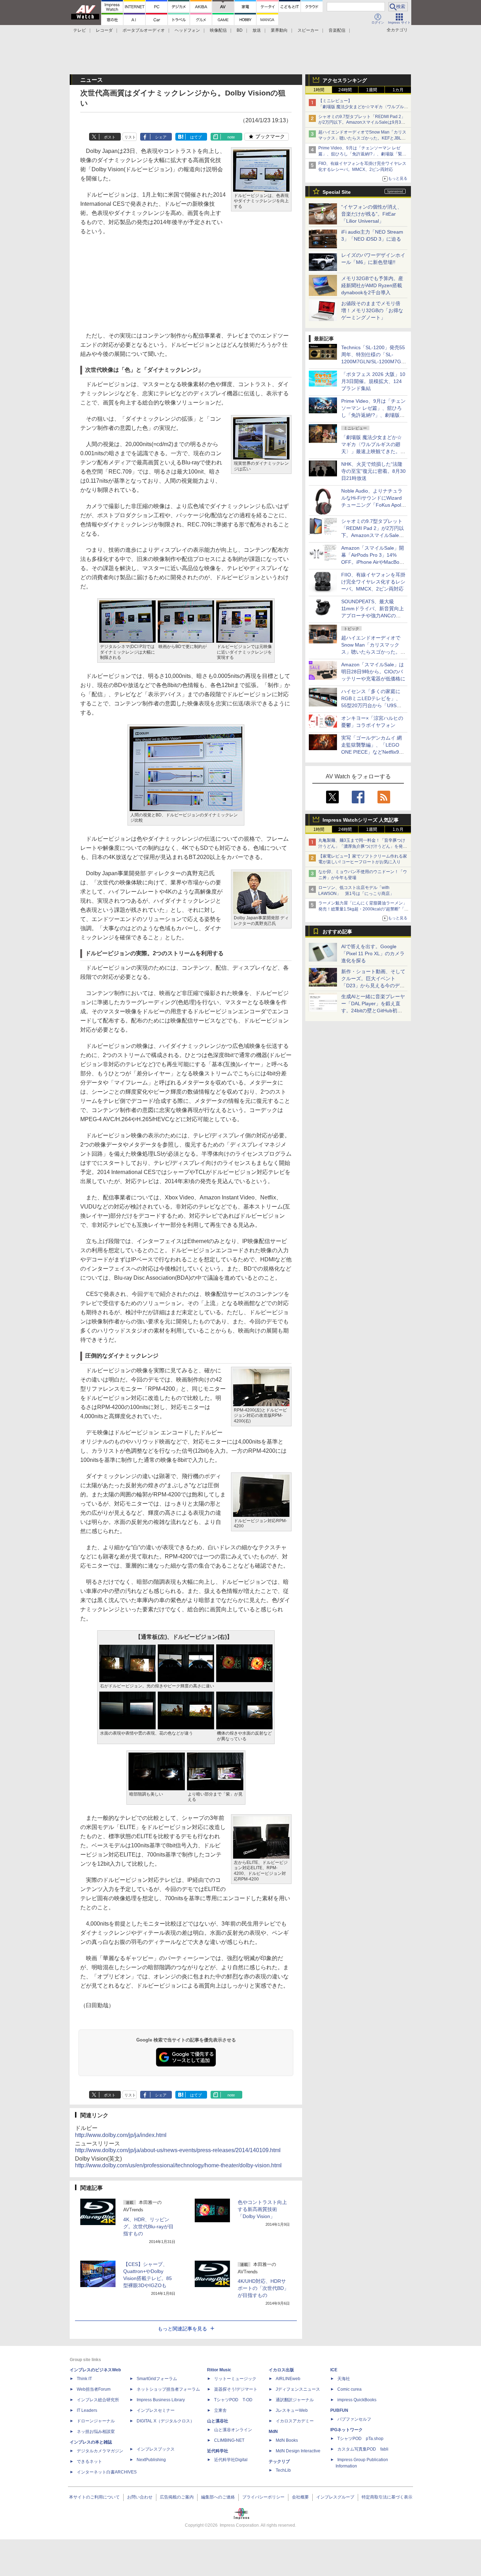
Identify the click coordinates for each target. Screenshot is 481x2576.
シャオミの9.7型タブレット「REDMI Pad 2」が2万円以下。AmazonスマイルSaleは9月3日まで (362, 123)
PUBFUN (339, 2410)
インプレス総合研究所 (98, 2400)
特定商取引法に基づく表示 (387, 2497)
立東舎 (220, 2410)
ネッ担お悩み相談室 (96, 2432)
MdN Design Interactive (298, 2451)
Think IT (84, 2379)
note (231, 137)
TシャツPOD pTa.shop (360, 2439)
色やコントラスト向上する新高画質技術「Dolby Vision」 (262, 2209)
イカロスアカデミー (295, 2421)
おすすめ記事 (337, 932)
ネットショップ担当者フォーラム (168, 2389)
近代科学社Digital (231, 2460)
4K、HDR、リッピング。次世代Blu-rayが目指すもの (148, 2226)
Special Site (337, 192)
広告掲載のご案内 (177, 2497)
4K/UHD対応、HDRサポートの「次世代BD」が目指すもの (263, 2288)
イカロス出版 (281, 2370)
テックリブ (279, 2461)
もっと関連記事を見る (182, 2329)
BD (240, 30)
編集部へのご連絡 (218, 2497)
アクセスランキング (345, 80)
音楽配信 (337, 30)
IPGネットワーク (346, 2430)
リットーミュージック (235, 2379)
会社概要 (300, 2497)
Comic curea (349, 2389)
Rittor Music (219, 2370)
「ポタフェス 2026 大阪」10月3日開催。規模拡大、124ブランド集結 (373, 381)
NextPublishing (151, 2460)
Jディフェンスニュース (298, 2389)
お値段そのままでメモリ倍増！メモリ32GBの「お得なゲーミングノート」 (372, 310)
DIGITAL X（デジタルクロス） (165, 2421)
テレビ (80, 30)
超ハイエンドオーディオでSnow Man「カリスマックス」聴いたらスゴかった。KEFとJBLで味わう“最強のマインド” (362, 138)
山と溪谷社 (218, 2421)
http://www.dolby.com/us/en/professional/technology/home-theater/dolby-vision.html (178, 2165)
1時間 (319, 90)
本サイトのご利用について (94, 2497)
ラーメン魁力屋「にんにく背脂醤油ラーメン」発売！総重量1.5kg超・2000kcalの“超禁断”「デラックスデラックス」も (363, 909)
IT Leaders (87, 2410)
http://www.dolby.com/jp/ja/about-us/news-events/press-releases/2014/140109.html (178, 2150)
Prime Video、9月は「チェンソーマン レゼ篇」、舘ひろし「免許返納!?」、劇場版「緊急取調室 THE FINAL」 (362, 154)
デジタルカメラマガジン (100, 2451)
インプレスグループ (335, 2497)
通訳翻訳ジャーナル (295, 2400)
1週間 (372, 90)
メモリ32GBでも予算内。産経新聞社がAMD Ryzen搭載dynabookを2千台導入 (372, 285)
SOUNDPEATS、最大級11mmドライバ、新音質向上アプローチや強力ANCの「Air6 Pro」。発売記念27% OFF (373, 616)
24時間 (345, 90)
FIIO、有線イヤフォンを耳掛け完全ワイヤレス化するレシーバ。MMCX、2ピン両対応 (373, 582)
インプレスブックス (156, 2449)
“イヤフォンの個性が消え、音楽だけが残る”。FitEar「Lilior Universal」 (372, 214)
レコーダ (104, 30)
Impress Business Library (161, 2400)
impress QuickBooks (357, 2400)
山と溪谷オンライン (233, 2430)
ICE (334, 2370)
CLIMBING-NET (229, 2440)
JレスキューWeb (292, 2410)
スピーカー (308, 30)
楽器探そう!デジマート (236, 2389)
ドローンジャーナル (96, 2421)
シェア (161, 137)
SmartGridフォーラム (157, 2379)
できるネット (89, 2461)
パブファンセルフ (354, 2419)
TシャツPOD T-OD (233, 2400)
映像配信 (218, 30)
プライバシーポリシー (263, 2497)
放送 (257, 30)
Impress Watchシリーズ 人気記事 (361, 820)
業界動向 (279, 30)
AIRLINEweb (288, 2379)
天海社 (344, 2379)
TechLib (283, 2470)
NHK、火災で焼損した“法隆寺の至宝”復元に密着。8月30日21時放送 (373, 471)
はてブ (196, 137)
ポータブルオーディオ (144, 30)
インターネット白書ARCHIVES (107, 2472)
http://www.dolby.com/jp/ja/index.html (121, 2135)
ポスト (110, 137)
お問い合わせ (140, 2497)
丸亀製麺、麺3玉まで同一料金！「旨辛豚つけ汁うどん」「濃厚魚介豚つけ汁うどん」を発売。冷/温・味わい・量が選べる (362, 846)
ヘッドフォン (187, 30)
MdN (273, 2432)
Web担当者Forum (94, 2389)
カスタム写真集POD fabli (363, 2449)
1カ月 (398, 90)
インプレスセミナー (156, 2410)
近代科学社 (218, 2451)
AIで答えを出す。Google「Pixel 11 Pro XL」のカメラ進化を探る (373, 953)
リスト (130, 137)
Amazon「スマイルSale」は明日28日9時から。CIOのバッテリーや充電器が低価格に (373, 672)
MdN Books (287, 2440)
